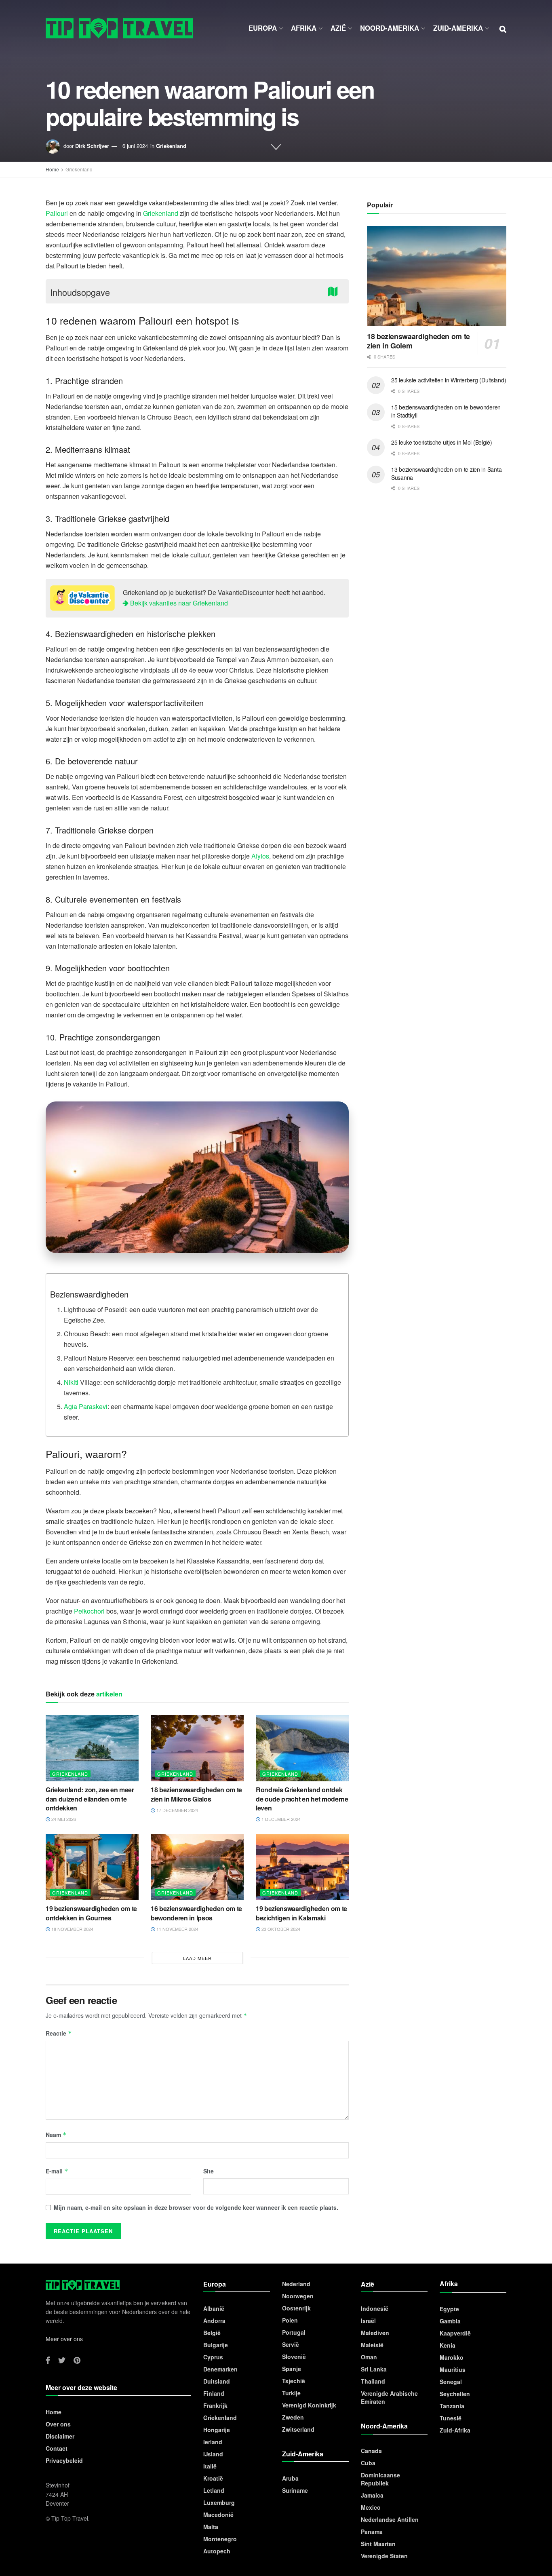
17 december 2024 (177, 1810)
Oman (369, 2357)
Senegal (451, 2382)
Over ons (58, 2424)
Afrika (304, 28)
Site (209, 2171)
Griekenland (171, 146)
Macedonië (218, 2515)
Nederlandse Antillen (390, 2519)
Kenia (448, 2345)
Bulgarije (216, 2345)
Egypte (449, 2309)
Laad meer (197, 1958)
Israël (368, 2321)
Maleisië (372, 2345)
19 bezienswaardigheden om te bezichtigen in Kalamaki (301, 1913)
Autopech (217, 2551)
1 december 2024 (280, 1819)
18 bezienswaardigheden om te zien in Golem (418, 341)
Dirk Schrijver (92, 146)
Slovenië (294, 2357)
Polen (290, 2320)
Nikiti (71, 1382)
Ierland (213, 2442)
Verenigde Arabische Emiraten (389, 2397)
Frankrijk (215, 2405)
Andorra (214, 2321)
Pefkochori (89, 1611)
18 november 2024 (72, 1929)
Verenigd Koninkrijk (309, 2405)
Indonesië (375, 2308)
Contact (57, 2448)
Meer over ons (64, 2339)
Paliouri (57, 213)
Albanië (214, 2308)
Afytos (260, 856)
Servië (291, 2344)
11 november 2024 (177, 1929)
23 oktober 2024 (280, 1929)
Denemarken (220, 2369)
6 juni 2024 (135, 146)
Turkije (291, 2393)
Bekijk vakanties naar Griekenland (178, 603)
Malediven (375, 2333)
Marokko (452, 2357)
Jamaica (372, 2495)
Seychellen (455, 2394)
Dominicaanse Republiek (380, 2479)
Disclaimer (60, 2436)
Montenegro (220, 2539)
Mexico (371, 2507)
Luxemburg (219, 2502)
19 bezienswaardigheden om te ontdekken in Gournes (91, 1913)
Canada (371, 2451)
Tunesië (451, 2418)
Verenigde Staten (384, 2556)
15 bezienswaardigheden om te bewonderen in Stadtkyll (446, 411)
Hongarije (217, 2430)
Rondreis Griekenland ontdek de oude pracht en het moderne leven (302, 1799)
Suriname (295, 2490)
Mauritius (453, 2369)
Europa (263, 28)
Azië (338, 28)
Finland (214, 2393)
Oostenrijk (296, 2308)
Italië (210, 2466)
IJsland (213, 2454)
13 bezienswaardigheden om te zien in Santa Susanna (446, 473)
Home (52, 169)
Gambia (450, 2321)
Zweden (293, 2417)
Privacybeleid (64, 2460)
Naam (56, 2135)
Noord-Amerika (390, 28)
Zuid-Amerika (458, 28)
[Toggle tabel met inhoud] (335, 291)
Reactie (59, 2033)
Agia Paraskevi (86, 1406)
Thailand (373, 2381)
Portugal (294, 2332)
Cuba (368, 2463)
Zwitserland (298, 2429)
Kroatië (213, 2478)
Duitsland (217, 2381)
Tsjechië (294, 2381)
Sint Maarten (378, 2544)
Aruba (290, 2478)
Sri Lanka (374, 2369)
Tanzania (452, 2406)
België (212, 2333)
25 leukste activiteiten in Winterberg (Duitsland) (449, 380)
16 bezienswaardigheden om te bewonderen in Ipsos (196, 1913)
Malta (211, 2527)
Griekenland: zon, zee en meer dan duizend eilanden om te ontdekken (90, 1799)
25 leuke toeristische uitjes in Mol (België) (442, 442)
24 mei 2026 (63, 1819)
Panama (372, 2532)
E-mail (57, 2171)
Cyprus (213, 2357)
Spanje (292, 2369)
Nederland (296, 2284)
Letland (214, 2490)
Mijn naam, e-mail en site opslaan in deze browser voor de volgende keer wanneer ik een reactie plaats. (196, 2207)
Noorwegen (298, 2296)
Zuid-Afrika (455, 2430)
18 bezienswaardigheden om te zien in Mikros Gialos (196, 1794)
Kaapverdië (455, 2333)
